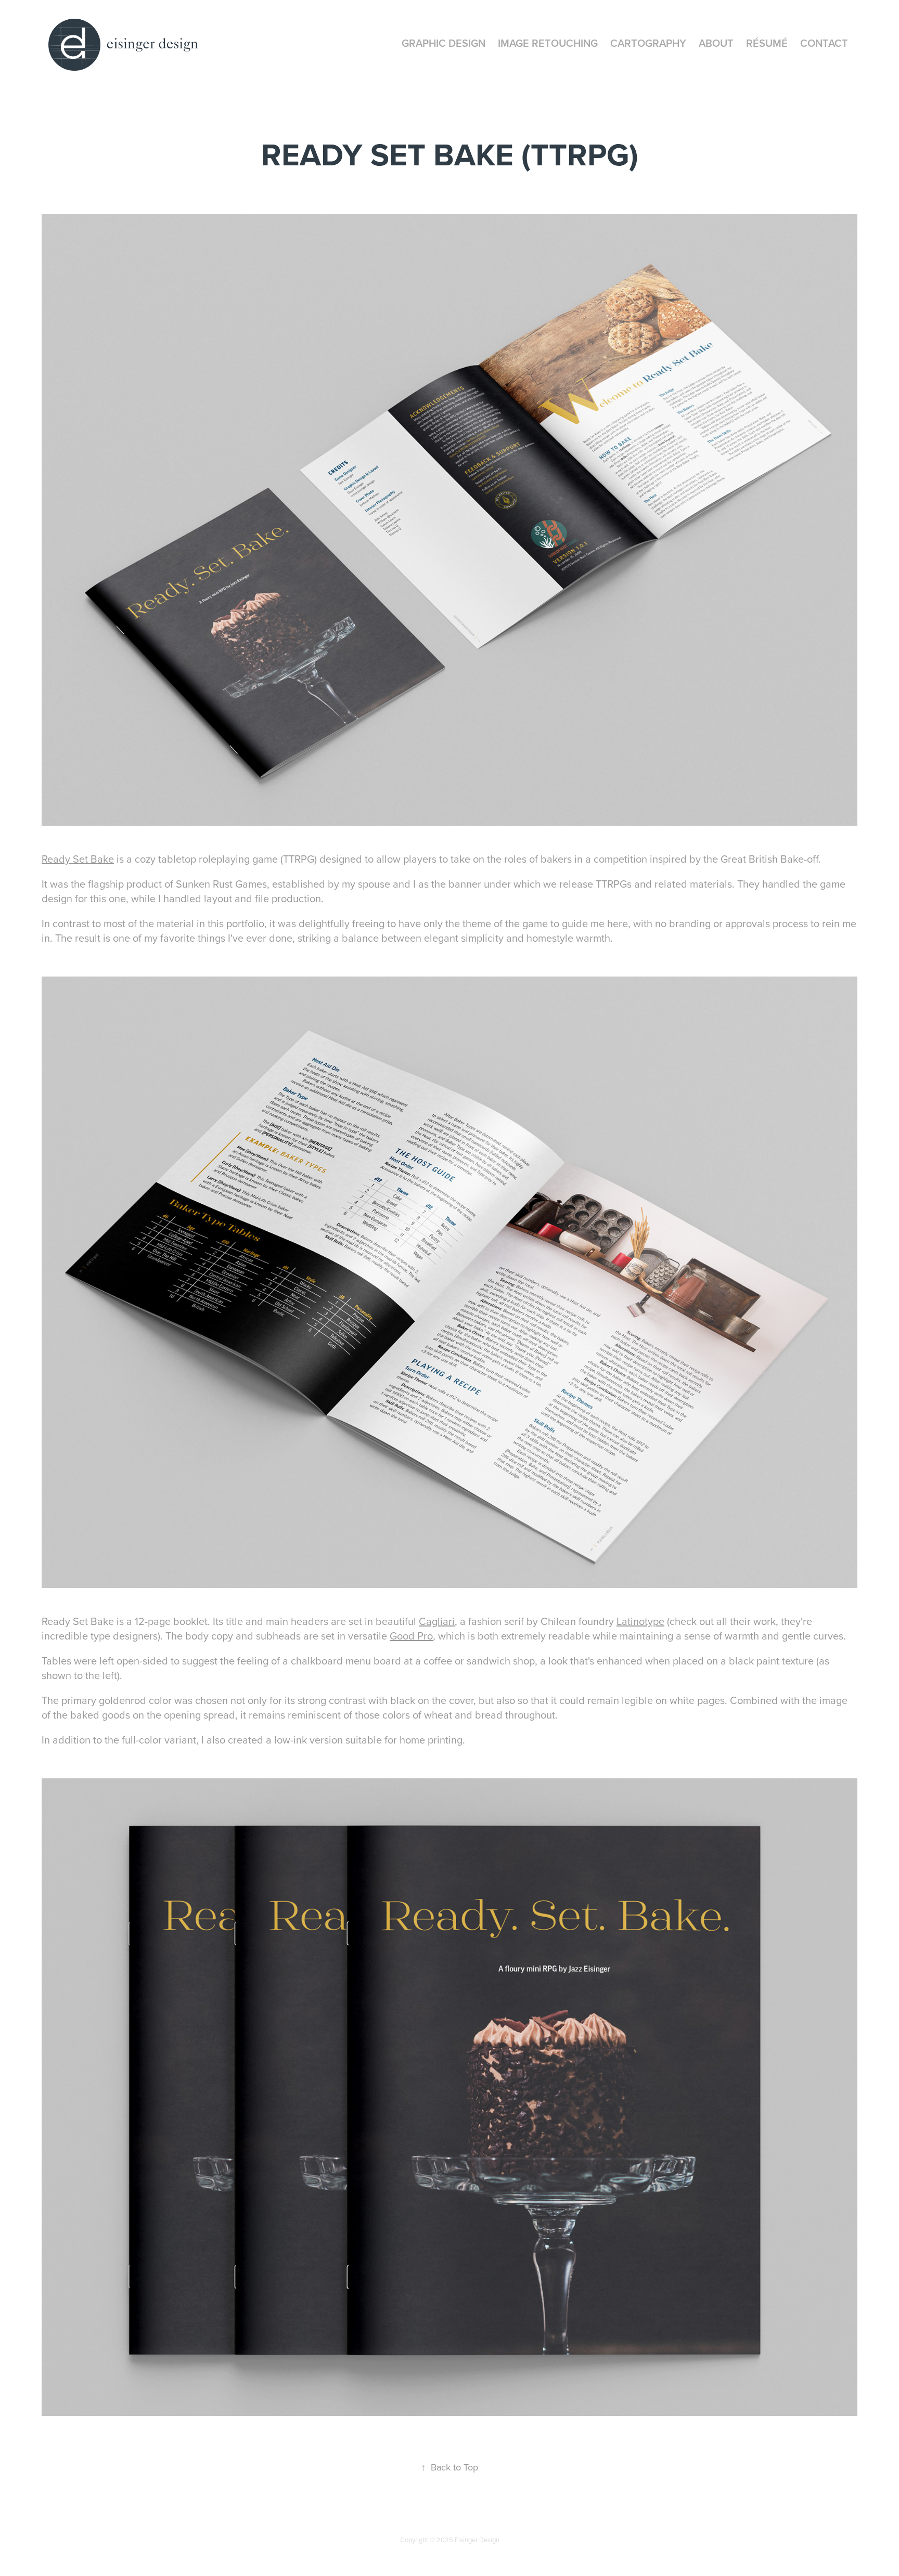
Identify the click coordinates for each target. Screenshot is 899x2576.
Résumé (767, 43)
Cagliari (437, 1621)
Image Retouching (548, 43)
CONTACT (824, 43)
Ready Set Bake (78, 859)
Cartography (648, 43)
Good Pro (411, 1636)
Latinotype (640, 1621)
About (716, 43)
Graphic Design (444, 43)
